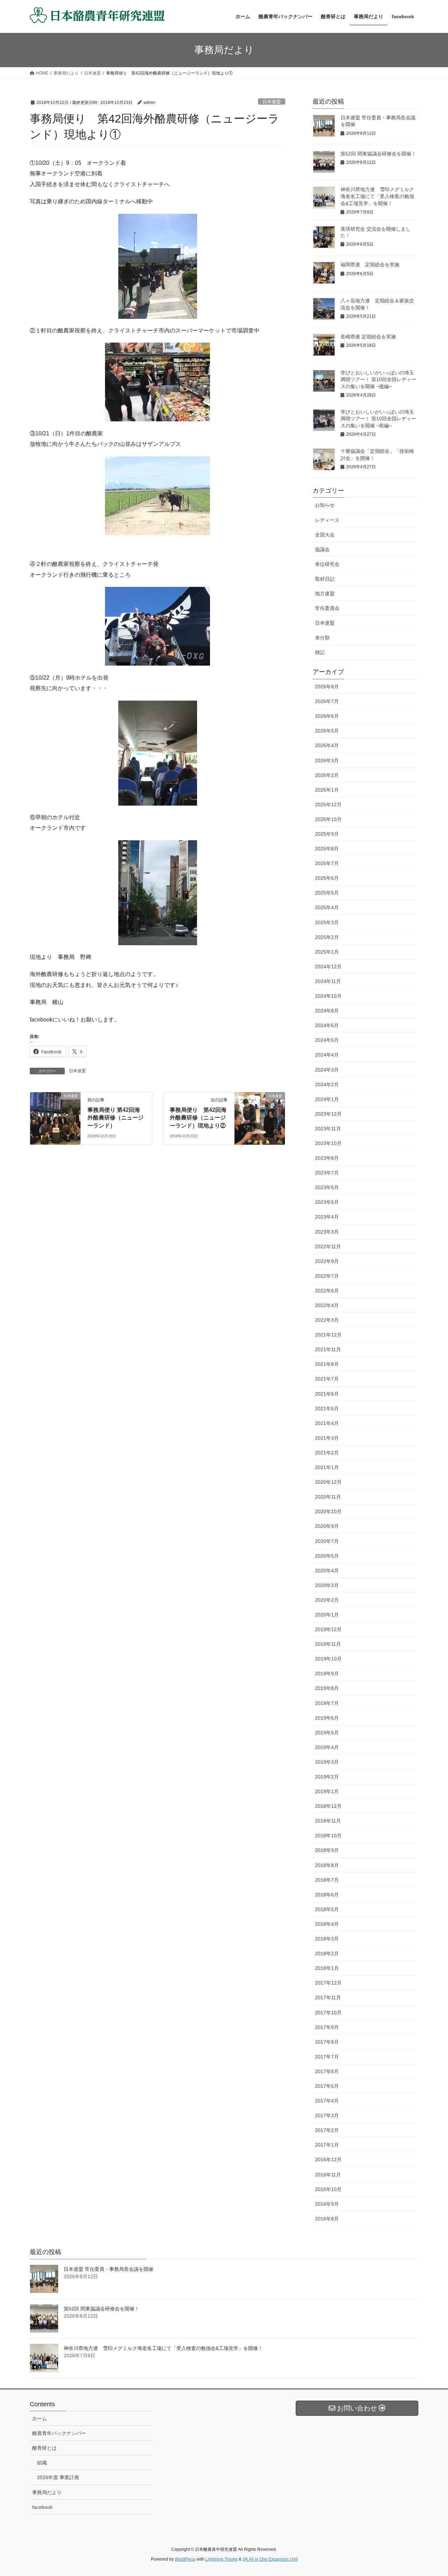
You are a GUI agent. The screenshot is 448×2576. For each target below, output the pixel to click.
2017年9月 (327, 2027)
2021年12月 (328, 1335)
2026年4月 (327, 745)
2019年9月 (327, 1673)
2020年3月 (327, 1585)
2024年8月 (327, 1011)
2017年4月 (327, 2101)
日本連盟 (272, 102)
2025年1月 (327, 952)
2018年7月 (327, 1880)
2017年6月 (327, 2071)
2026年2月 (327, 775)
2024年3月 (327, 1070)
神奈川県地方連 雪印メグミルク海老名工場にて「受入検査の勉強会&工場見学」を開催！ (377, 196)
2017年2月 (327, 2130)
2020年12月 (328, 1482)
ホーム (40, 2419)
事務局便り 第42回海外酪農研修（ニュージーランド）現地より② (198, 1118)
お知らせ (325, 505)
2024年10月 (328, 996)
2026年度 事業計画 (58, 2477)
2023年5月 (327, 1202)
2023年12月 (328, 1114)
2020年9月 (327, 1526)
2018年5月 (327, 1909)
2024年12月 (328, 967)
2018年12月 (328, 1806)
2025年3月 (327, 922)
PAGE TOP (431, 2493)
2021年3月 (327, 1438)
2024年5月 (327, 1040)
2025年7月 (327, 863)
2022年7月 (327, 1276)
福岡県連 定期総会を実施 (370, 265)
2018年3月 (327, 1939)
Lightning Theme (222, 2559)
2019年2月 (327, 1777)
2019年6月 (327, 1718)
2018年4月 (327, 1924)
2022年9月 (327, 1261)
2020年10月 (328, 1511)
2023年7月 (327, 1173)
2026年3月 (327, 760)
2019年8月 (327, 1688)
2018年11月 (328, 1821)
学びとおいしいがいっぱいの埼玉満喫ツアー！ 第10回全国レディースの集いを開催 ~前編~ (378, 419)
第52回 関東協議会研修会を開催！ (378, 154)
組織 (42, 2463)
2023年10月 (328, 1143)
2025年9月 (327, 834)
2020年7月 (327, 1541)
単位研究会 (327, 564)
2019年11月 (328, 1644)
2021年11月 (328, 1349)
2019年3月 (327, 1762)
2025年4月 (327, 907)
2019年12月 (328, 1629)
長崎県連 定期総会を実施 (368, 337)
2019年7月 (327, 1703)
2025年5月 (327, 893)
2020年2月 (327, 1600)
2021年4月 (327, 1423)
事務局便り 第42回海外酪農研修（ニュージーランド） (115, 1118)
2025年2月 (327, 937)
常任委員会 (327, 608)
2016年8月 (327, 2219)
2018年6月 (327, 1895)
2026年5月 (327, 731)
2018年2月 (327, 1953)
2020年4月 (327, 1571)
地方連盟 (325, 594)
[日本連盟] (55, 1118)
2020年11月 (328, 1497)
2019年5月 (327, 1733)
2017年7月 (327, 2057)
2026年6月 (327, 716)
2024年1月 (327, 1099)
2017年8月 (327, 2042)
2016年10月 (328, 2189)
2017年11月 (328, 1998)
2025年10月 (328, 819)
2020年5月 (327, 1556)
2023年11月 (328, 1129)
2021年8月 (327, 1364)
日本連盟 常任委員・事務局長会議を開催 (108, 2269)
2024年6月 (327, 1025)
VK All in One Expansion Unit (270, 2559)
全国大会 (325, 535)
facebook (42, 2507)
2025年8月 (327, 849)
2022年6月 (327, 1291)
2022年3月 (327, 1320)
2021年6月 (327, 1394)
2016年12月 (328, 2160)
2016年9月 (327, 2204)
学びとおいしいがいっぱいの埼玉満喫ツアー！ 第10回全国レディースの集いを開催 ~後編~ (378, 380)
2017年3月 (327, 2115)
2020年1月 (327, 1615)
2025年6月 (327, 878)
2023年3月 (327, 1232)
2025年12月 (328, 805)
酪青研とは (44, 2448)
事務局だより (47, 2492)
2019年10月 (328, 1659)
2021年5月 (327, 1409)
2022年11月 (328, 1247)
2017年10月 (328, 2013)
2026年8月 (327, 687)
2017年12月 (328, 1983)
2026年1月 (327, 790)
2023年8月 (327, 1158)
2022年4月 (327, 1305)
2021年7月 (327, 1379)
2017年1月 (327, 2145)
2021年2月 (327, 1453)
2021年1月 (327, 1467)
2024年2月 (327, 1085)
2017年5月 (327, 2086)
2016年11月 (328, 2175)
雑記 (320, 652)
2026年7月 (327, 701)
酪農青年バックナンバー (59, 2433)
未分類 (322, 638)
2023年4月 (327, 1217)
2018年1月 (327, 1968)
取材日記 (325, 579)
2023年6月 (327, 1187)
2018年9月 (327, 1850)
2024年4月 (327, 1055)
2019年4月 (327, 1747)
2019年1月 (327, 1791)
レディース (327, 520)
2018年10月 (328, 1836)
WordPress (185, 2559)
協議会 (322, 549)
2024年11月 (328, 981)
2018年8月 (327, 1865)
